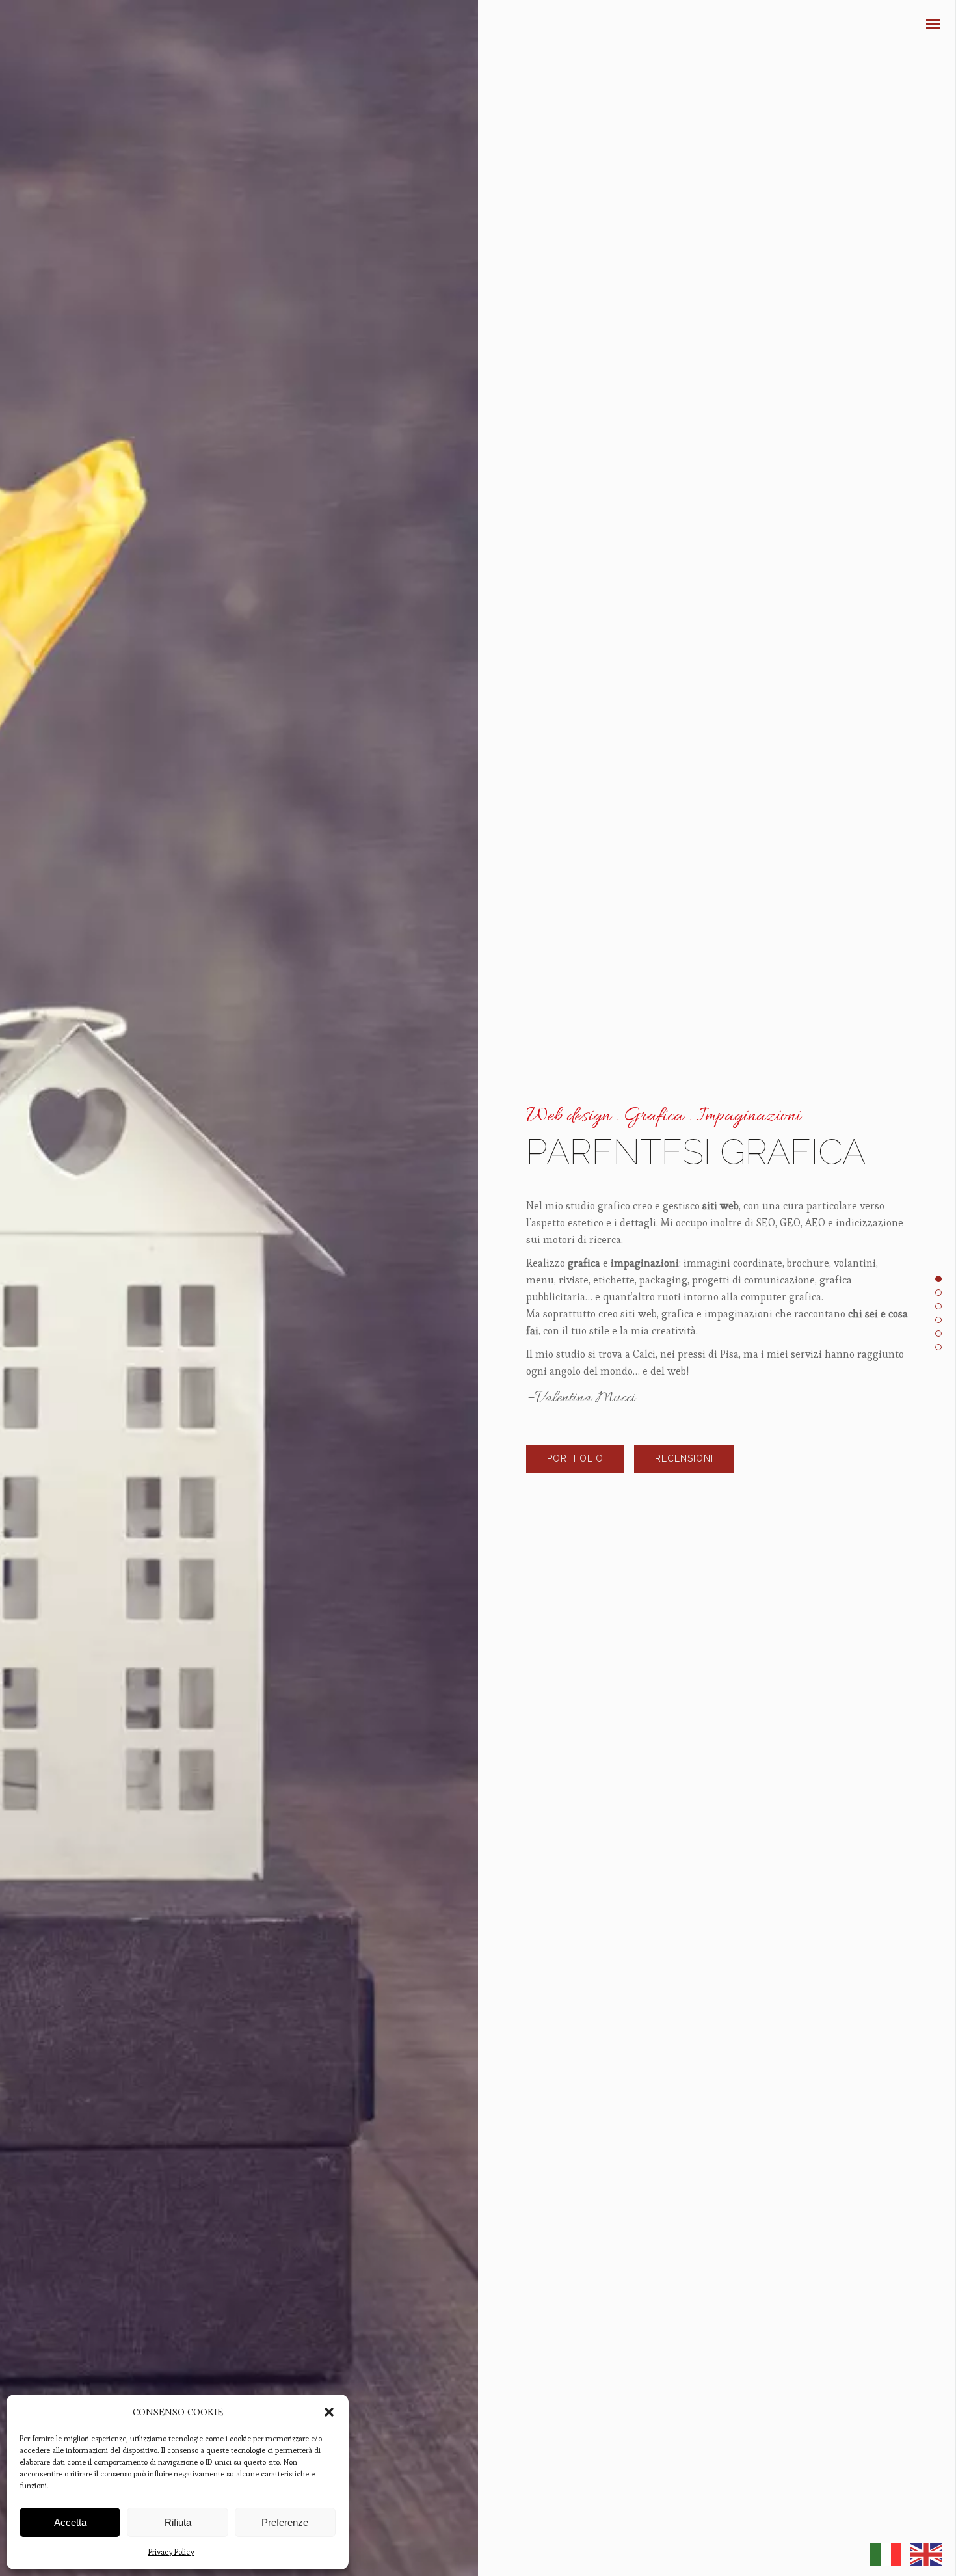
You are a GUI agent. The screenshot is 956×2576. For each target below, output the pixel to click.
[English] (926, 2552)
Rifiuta (178, 2522)
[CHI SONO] (933, 233)
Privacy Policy (171, 2552)
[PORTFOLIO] (933, 210)
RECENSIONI (684, 1458)
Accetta (70, 2522)
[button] (329, 2412)
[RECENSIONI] (933, 255)
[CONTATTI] (933, 277)
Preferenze (285, 2522)
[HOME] (933, 187)
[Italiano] (886, 2552)
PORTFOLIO (575, 1458)
